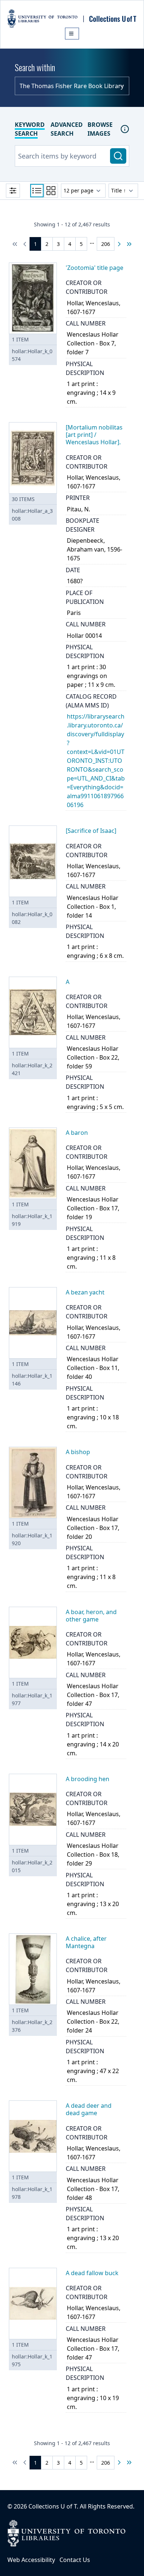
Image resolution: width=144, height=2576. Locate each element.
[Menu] (72, 34)
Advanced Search (67, 129)
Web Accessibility (31, 2560)
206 (106, 244)
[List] (37, 191)
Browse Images (100, 129)
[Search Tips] (125, 129)
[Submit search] (118, 156)
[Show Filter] (13, 191)
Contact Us (75, 2560)
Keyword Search (30, 129)
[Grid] (51, 191)
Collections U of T (53, 2506)
